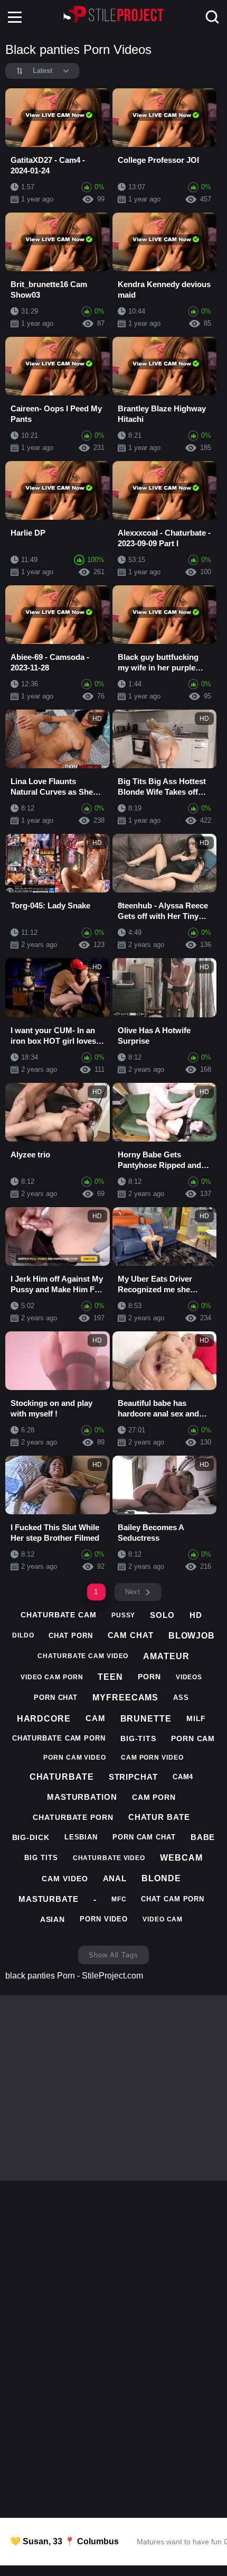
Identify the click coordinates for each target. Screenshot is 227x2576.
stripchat (133, 1777)
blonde (161, 1878)
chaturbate (62, 1777)
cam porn (154, 1797)
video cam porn (52, 1677)
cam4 (183, 1777)
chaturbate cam (59, 1615)
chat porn (70, 1636)
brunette (146, 1719)
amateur (166, 1656)
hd (196, 1615)
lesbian (81, 1837)
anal (115, 1878)
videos (189, 1677)
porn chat (56, 1698)
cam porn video (152, 1758)
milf (196, 1718)
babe (203, 1837)
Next (133, 1592)
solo (162, 1615)
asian (53, 1919)
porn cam (193, 1738)
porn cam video (75, 1758)
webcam (181, 1858)
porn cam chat (144, 1837)
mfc (119, 1899)
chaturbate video (109, 1858)
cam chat (131, 1635)
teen (110, 1677)
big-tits (138, 1738)
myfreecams (125, 1698)
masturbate (49, 1899)
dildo (23, 1635)
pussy (124, 1615)
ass (181, 1698)
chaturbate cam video (83, 1656)
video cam (163, 1919)
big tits (41, 1858)
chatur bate (159, 1817)
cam (96, 1718)
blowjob (192, 1636)
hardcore (44, 1719)
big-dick (31, 1837)
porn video (104, 1919)
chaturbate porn (73, 1817)
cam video (65, 1879)
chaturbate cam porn (59, 1738)
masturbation (82, 1797)
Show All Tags (113, 1955)
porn (149, 1677)
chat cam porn (173, 1899)
